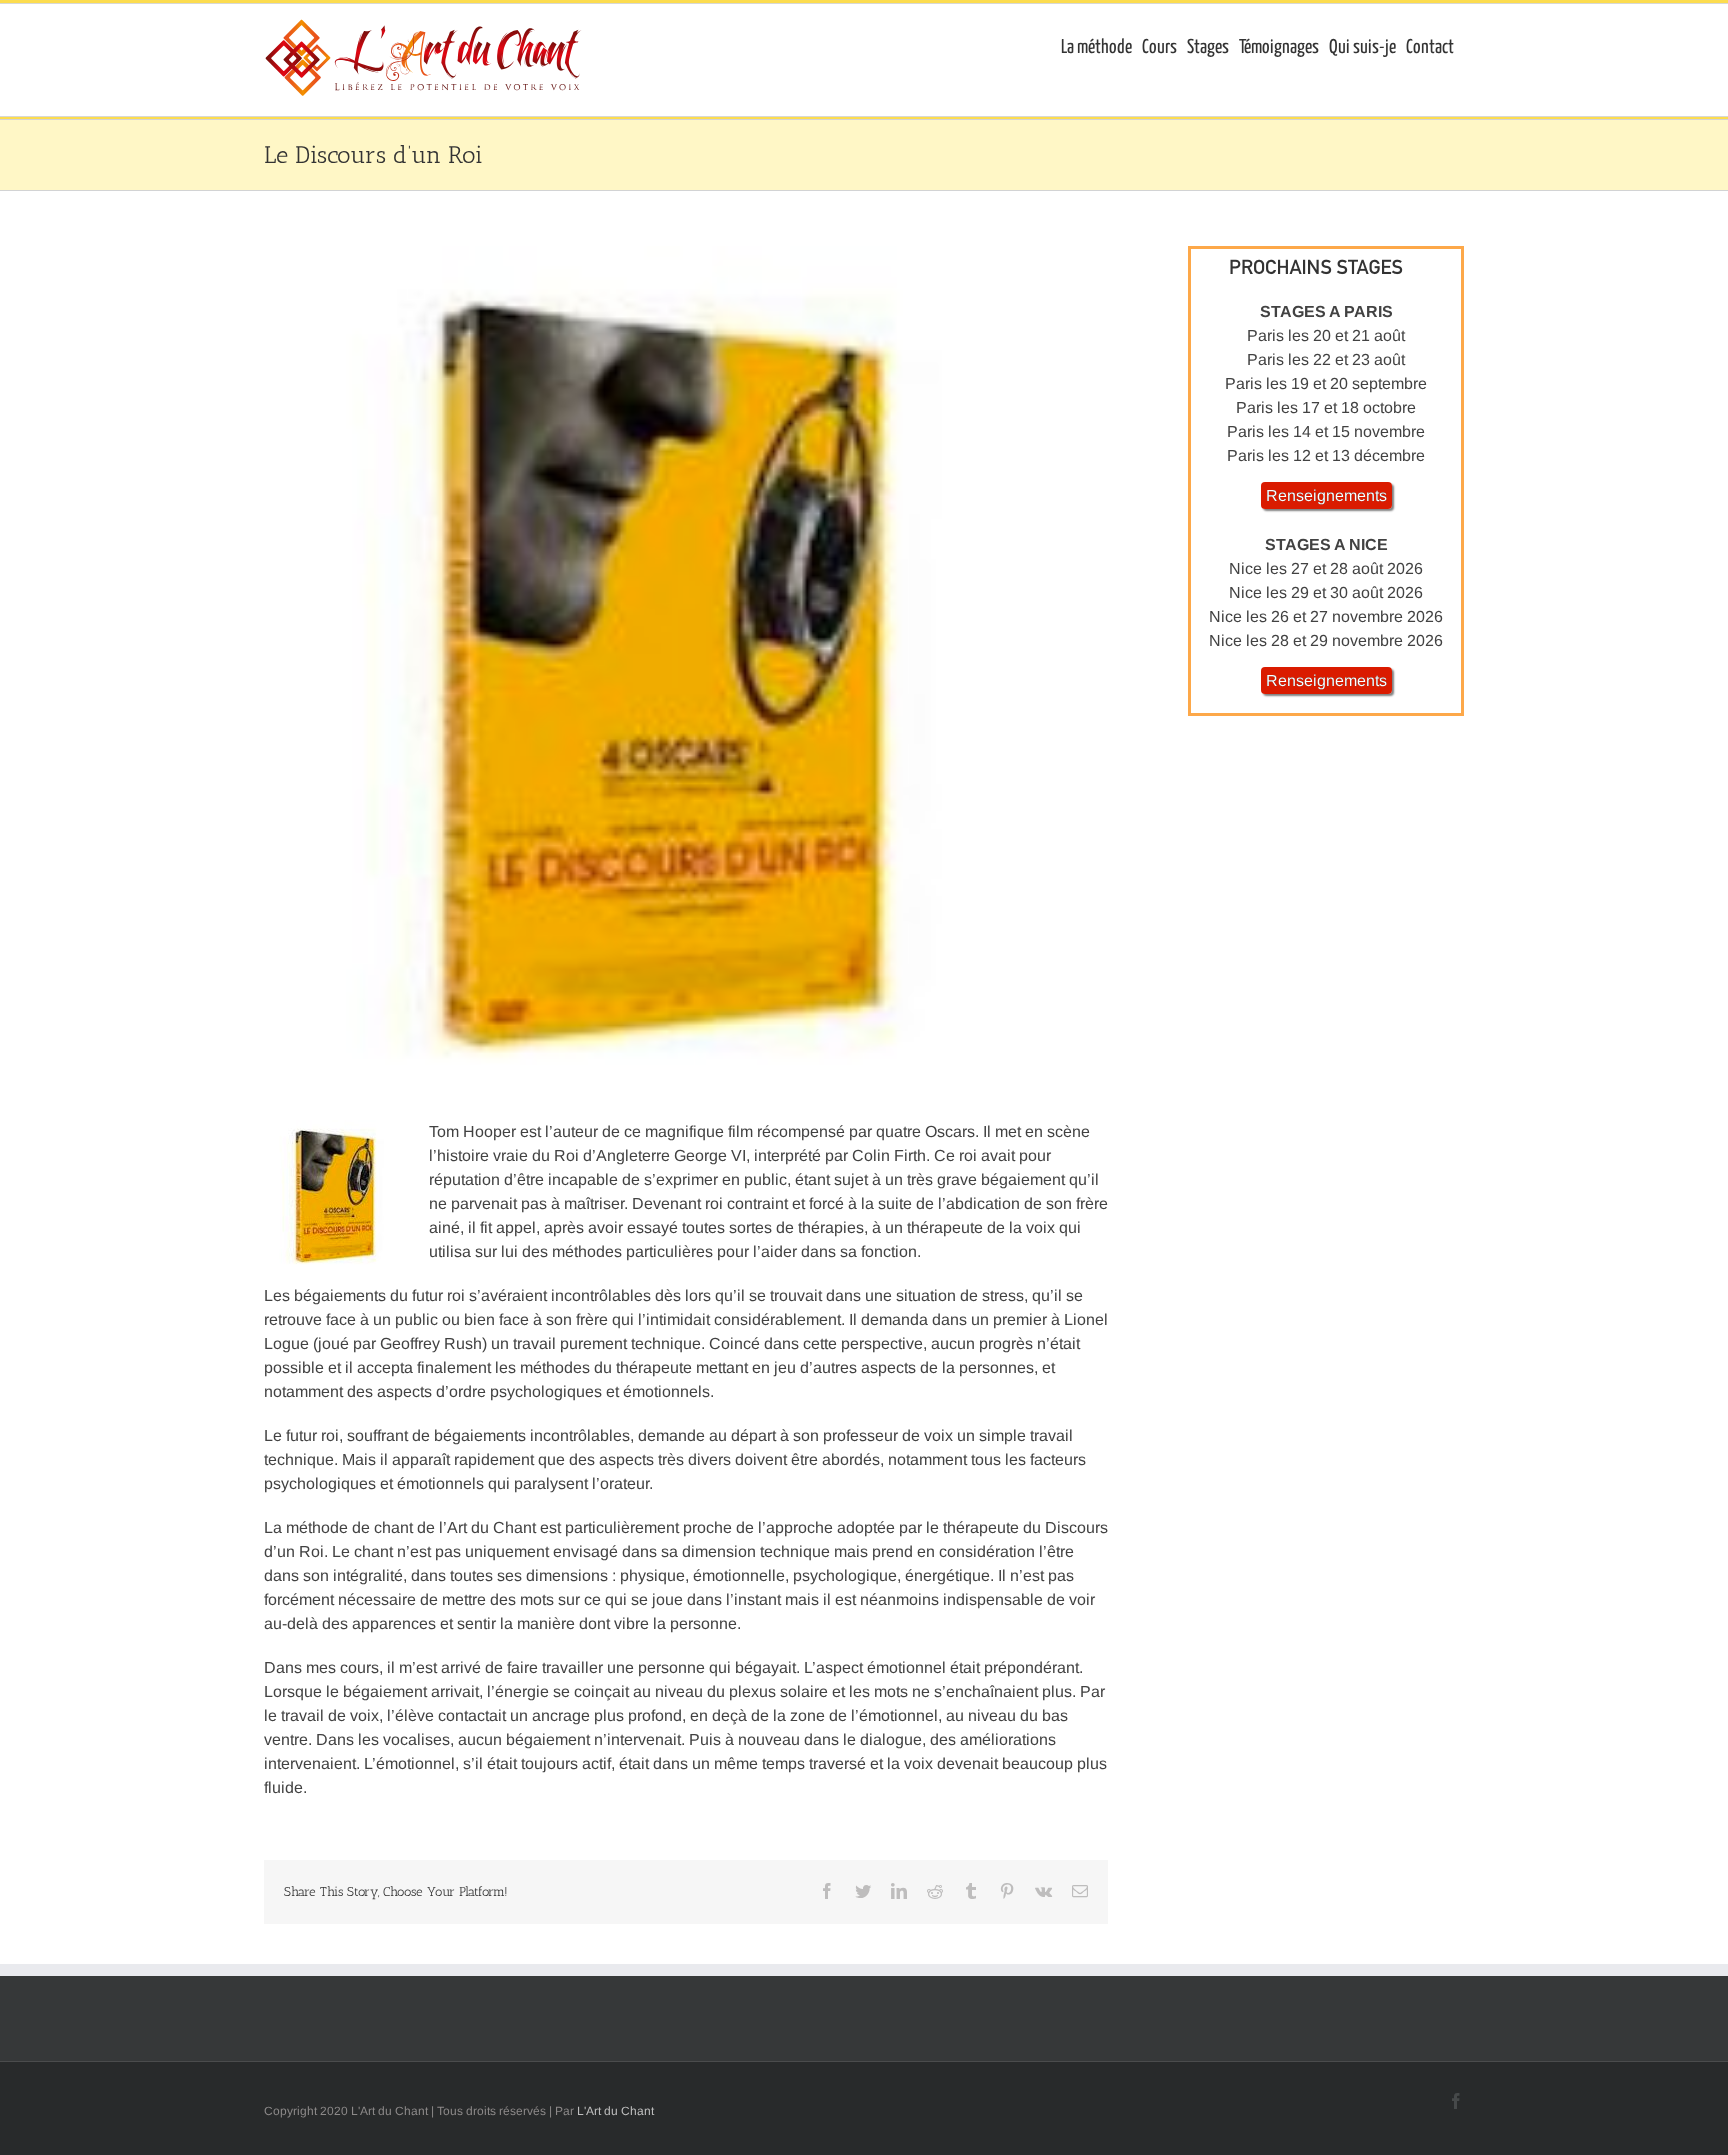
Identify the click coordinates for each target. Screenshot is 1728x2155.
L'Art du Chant (615, 2111)
